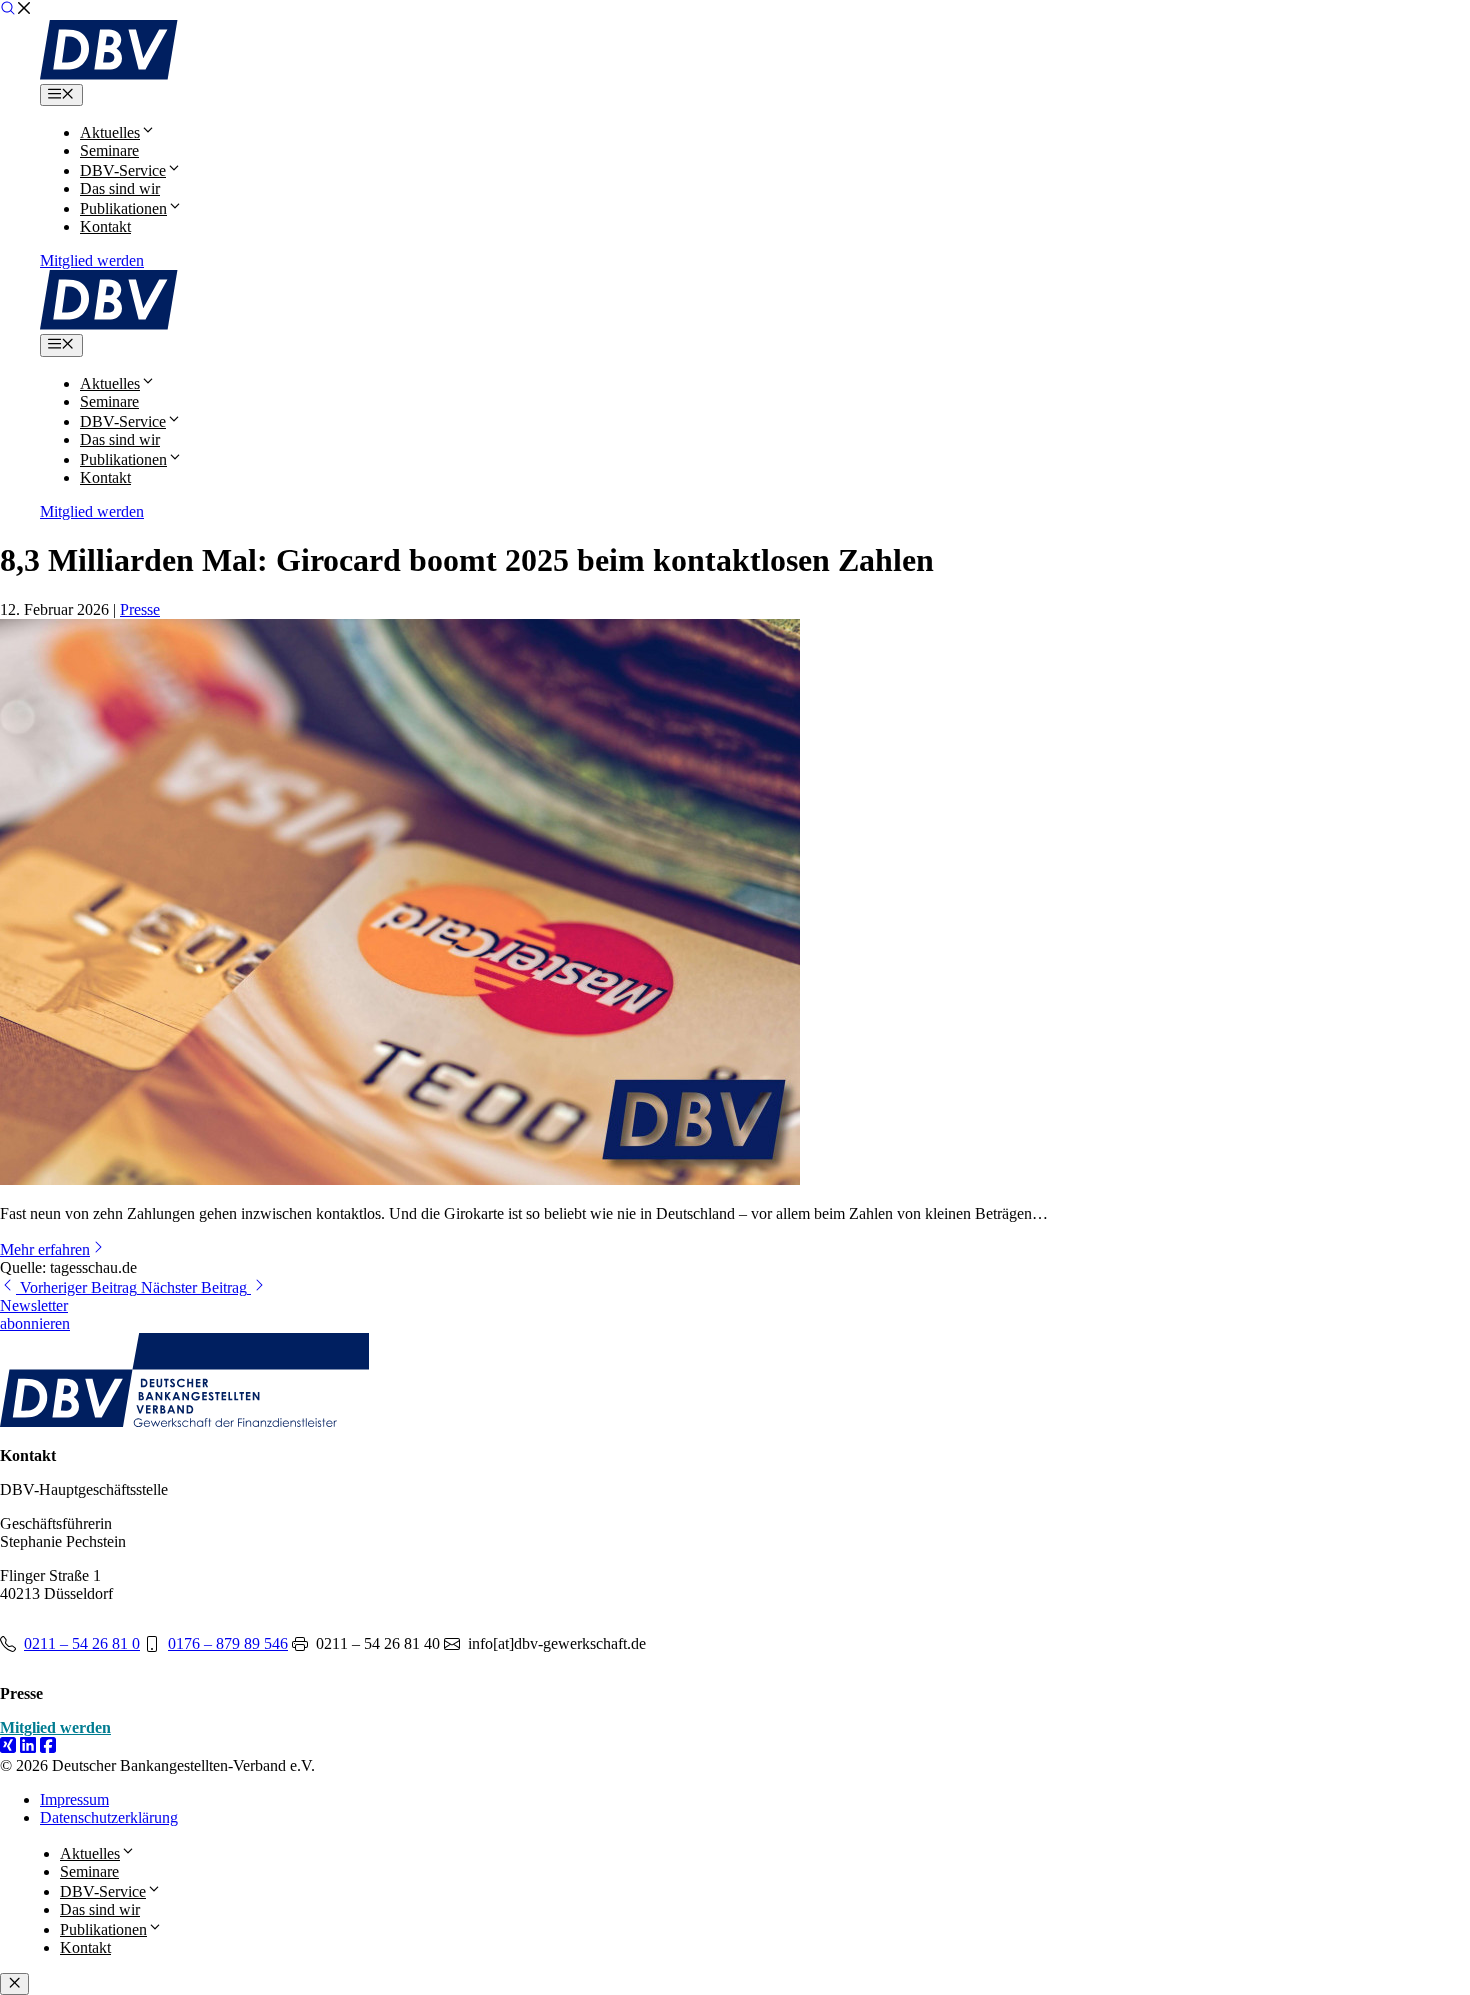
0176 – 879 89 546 (228, 1643)
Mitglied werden (92, 260)
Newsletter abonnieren (35, 1314)
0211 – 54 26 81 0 (82, 1643)
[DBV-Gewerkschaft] (109, 74)
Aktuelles (110, 132)
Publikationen (123, 208)
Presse (140, 609)
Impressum (74, 1799)
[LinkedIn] (28, 1747)
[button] (16, 10)
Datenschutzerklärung (109, 1817)
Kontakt (105, 226)
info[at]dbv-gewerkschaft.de (557, 1643)
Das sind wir (120, 188)
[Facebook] (48, 1747)
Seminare (109, 150)
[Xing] (8, 1747)
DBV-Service (123, 170)
